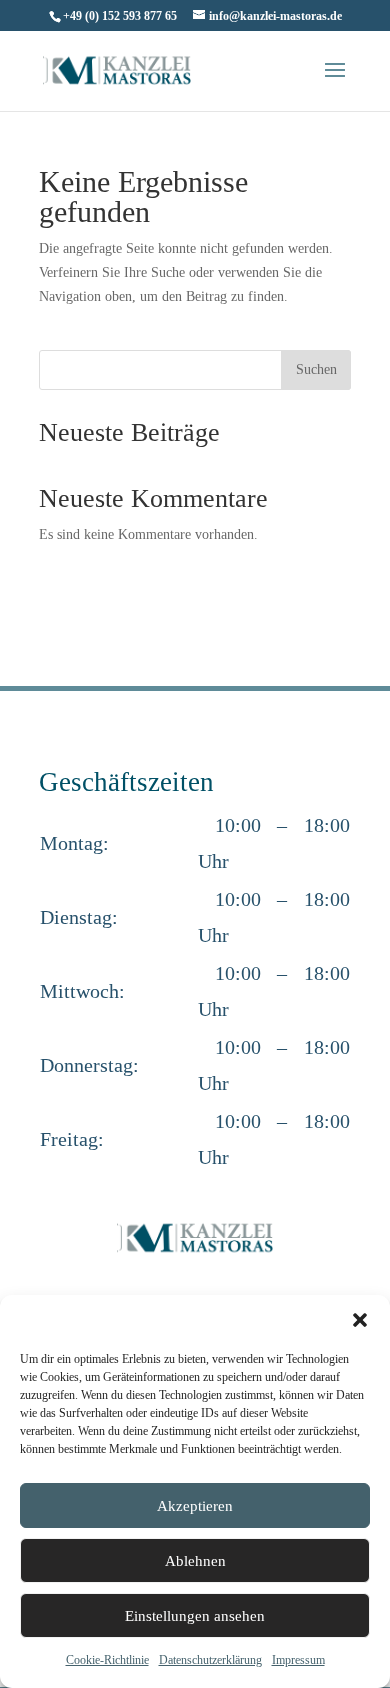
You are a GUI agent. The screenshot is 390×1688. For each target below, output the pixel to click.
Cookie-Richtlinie (107, 1660)
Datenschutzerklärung (210, 1660)
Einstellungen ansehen (195, 1616)
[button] (360, 1320)
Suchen (316, 369)
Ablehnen (195, 1561)
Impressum (298, 1660)
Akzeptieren (195, 1506)
